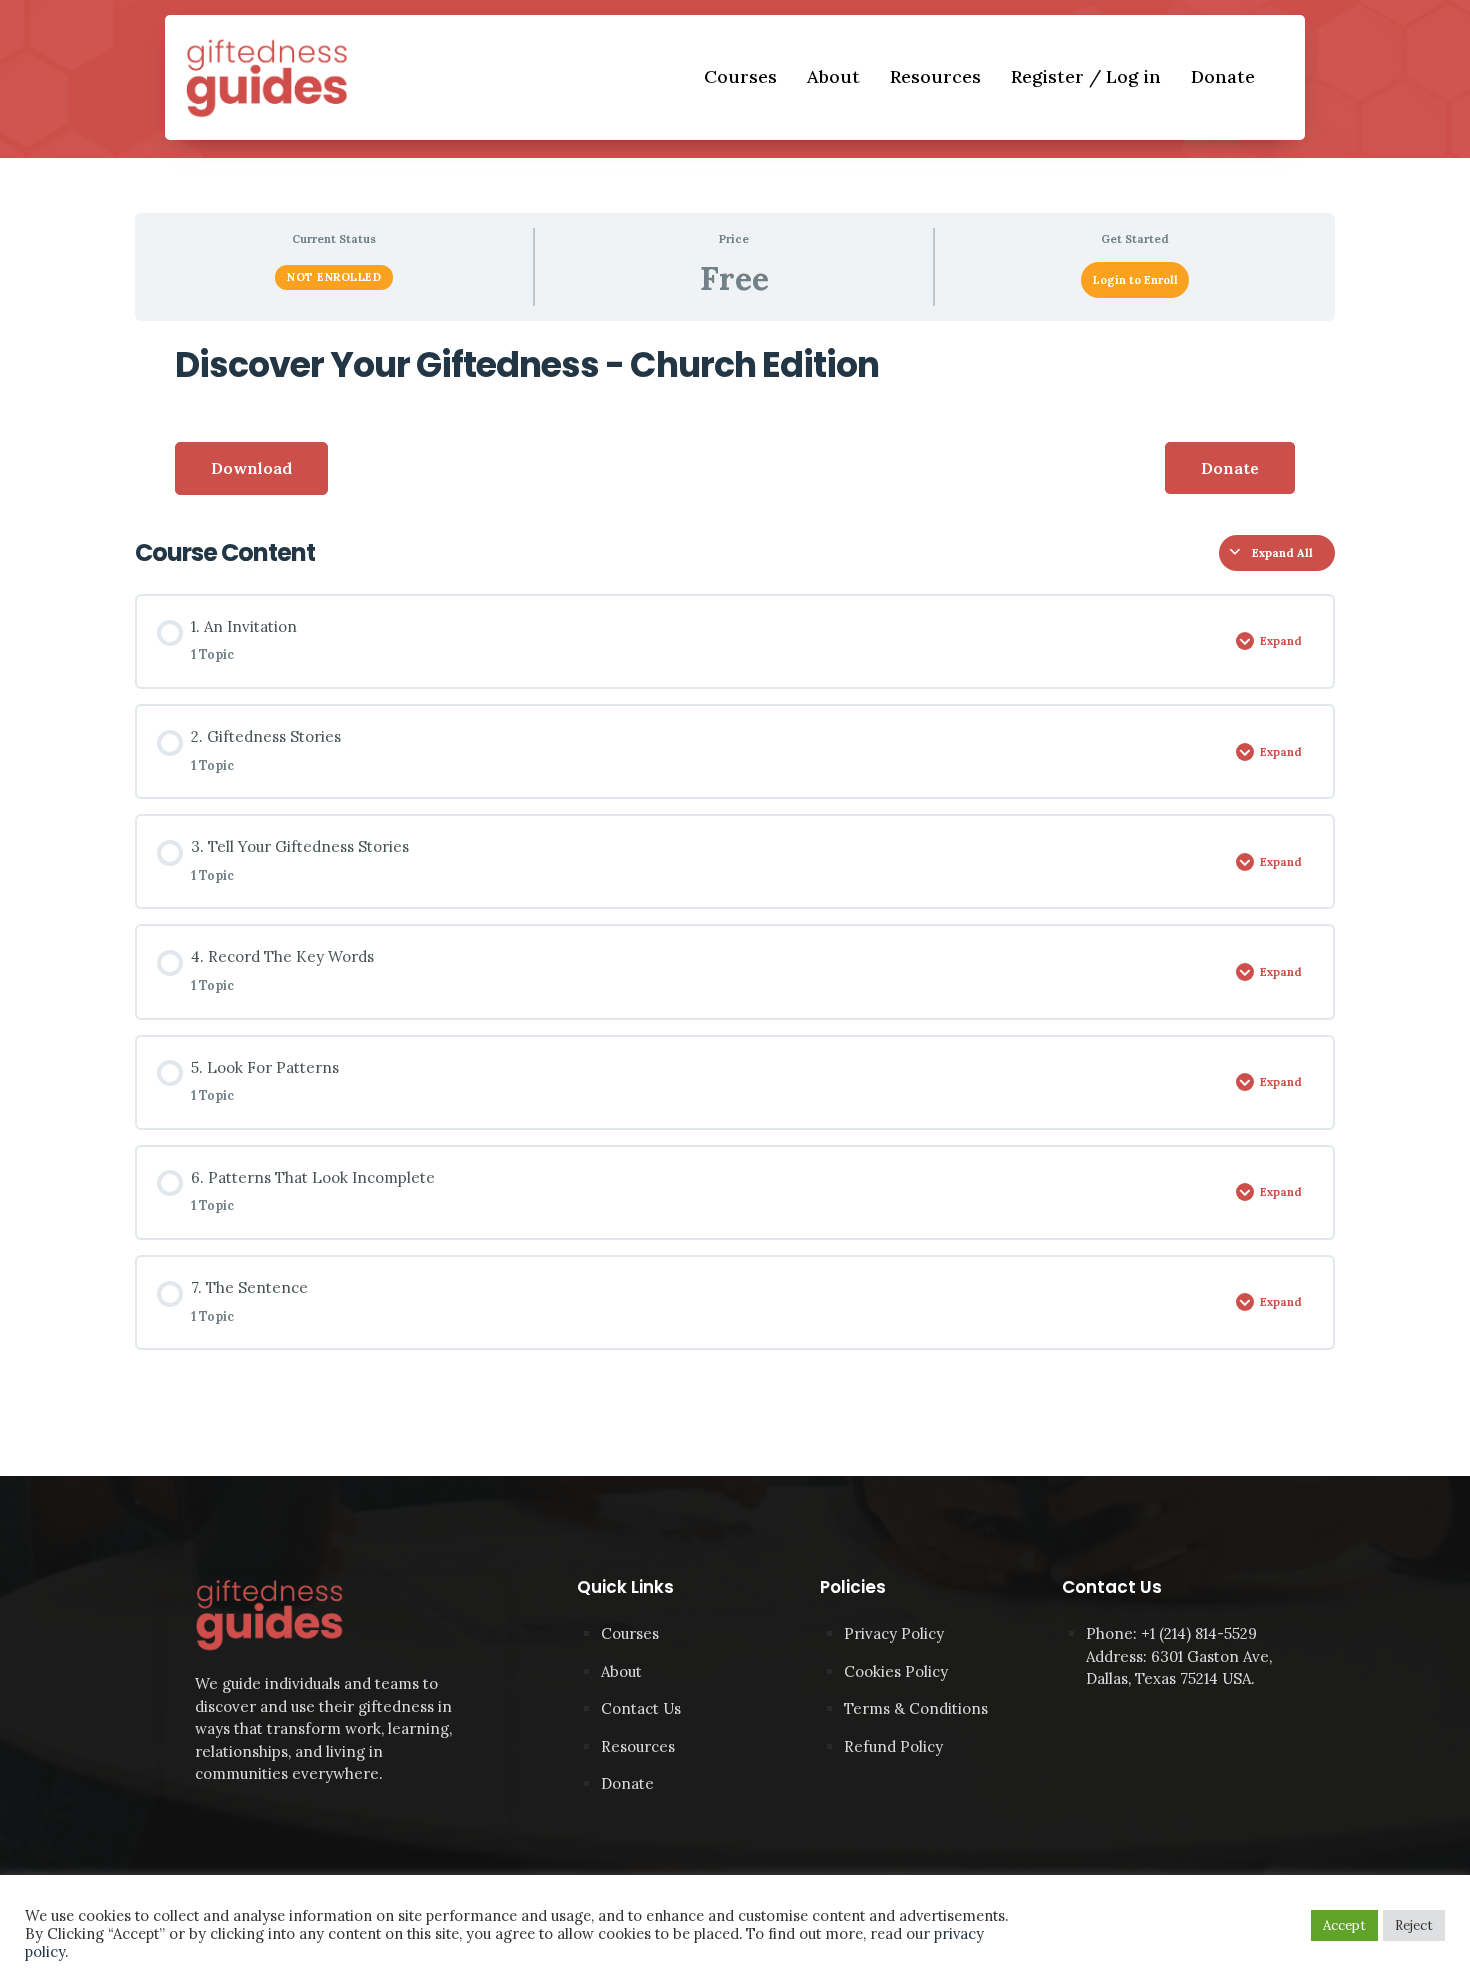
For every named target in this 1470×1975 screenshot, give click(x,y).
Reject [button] (1414, 1925)
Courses (740, 76)
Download (251, 468)
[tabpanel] (735, 420)
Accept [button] (1344, 1925)
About (833, 76)
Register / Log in (1086, 76)
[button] (1230, 468)
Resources (935, 76)
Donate (1223, 76)
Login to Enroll (1135, 280)
